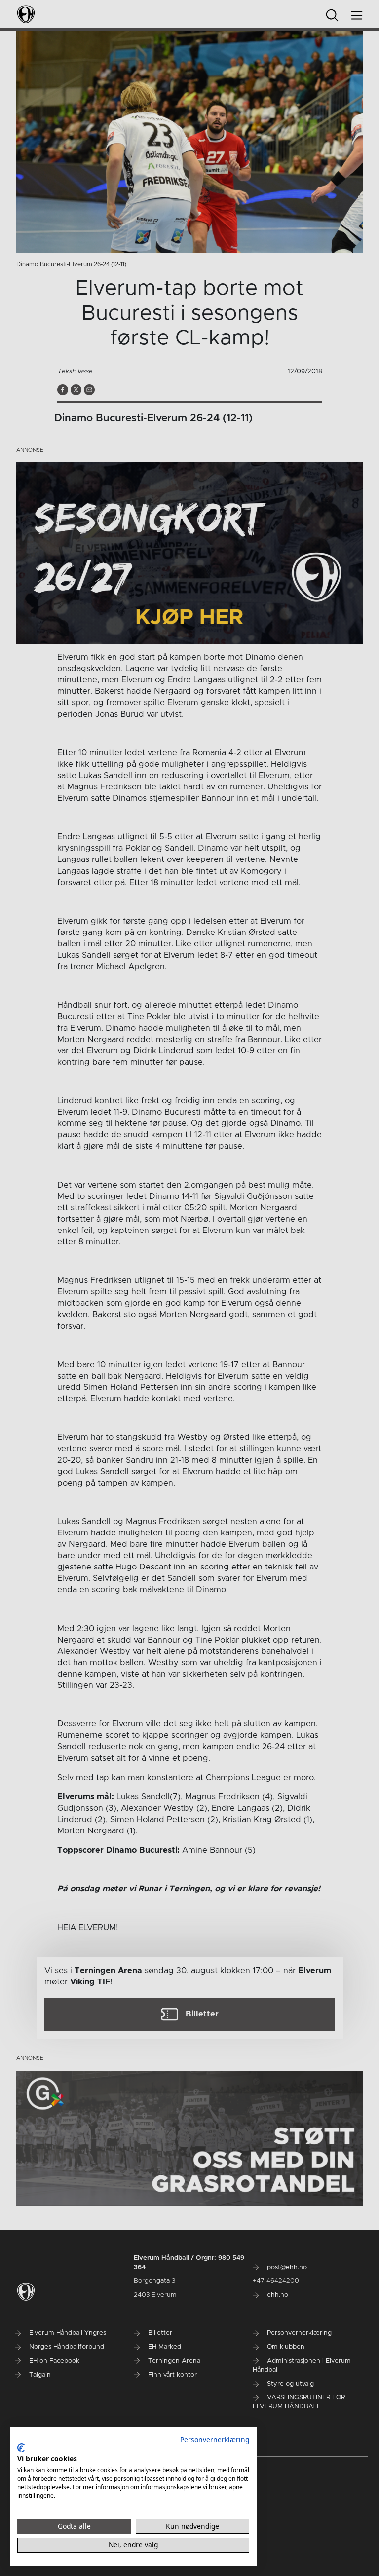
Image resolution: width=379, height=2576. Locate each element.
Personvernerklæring (215, 2440)
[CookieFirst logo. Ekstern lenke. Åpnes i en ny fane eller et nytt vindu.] (21, 2448)
